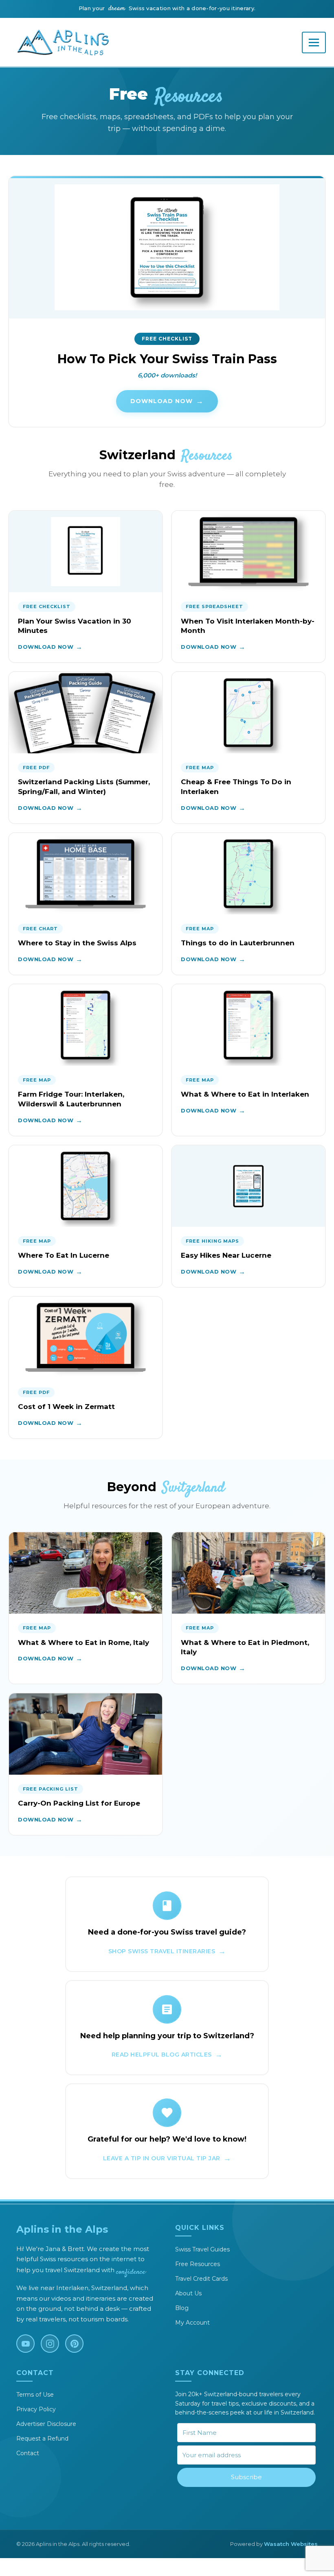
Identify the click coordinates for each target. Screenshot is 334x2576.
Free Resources (198, 2264)
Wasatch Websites (291, 2544)
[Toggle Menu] (314, 43)
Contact (28, 2453)
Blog (182, 2308)
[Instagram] (50, 2344)
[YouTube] (25, 2344)
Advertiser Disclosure (46, 2424)
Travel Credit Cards (201, 2279)
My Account (192, 2323)
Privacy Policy (36, 2409)
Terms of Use (35, 2395)
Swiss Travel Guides (202, 2249)
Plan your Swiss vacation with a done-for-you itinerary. (167, 8)
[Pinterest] (74, 2344)
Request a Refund (42, 2439)
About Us (188, 2293)
